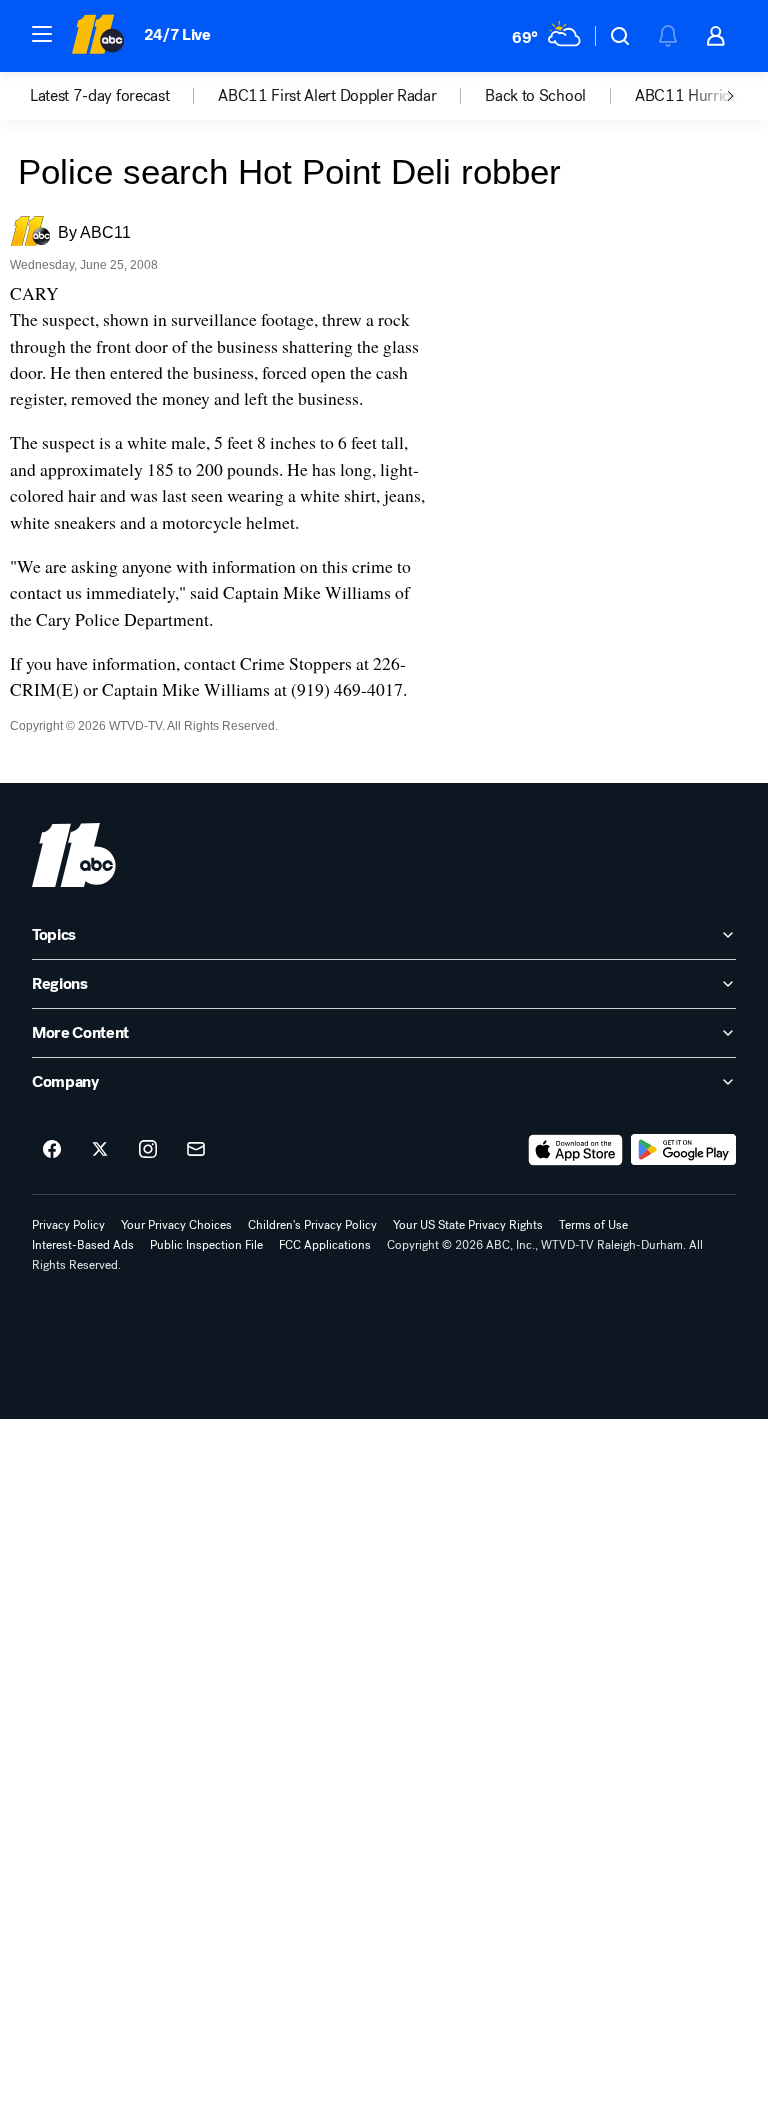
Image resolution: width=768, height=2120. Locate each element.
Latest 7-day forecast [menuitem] (99, 96)
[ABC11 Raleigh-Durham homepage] (97, 36)
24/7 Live (177, 34)
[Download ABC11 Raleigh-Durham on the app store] (576, 1150)
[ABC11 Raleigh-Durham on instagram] (148, 1150)
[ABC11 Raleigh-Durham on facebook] (52, 1150)
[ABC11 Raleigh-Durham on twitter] (100, 1150)
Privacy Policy (68, 1225)
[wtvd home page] (74, 855)
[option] (124, 96)
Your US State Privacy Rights (468, 1225)
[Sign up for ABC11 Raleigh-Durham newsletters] (196, 1150)
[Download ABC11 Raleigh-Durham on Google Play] (683, 1150)
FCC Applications (325, 1245)
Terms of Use (593, 1225)
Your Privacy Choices (176, 1225)
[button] (42, 34)
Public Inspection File (206, 1245)
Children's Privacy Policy (312, 1225)
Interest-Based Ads (83, 1245)
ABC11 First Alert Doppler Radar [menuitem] (327, 96)
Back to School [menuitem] (535, 96)
